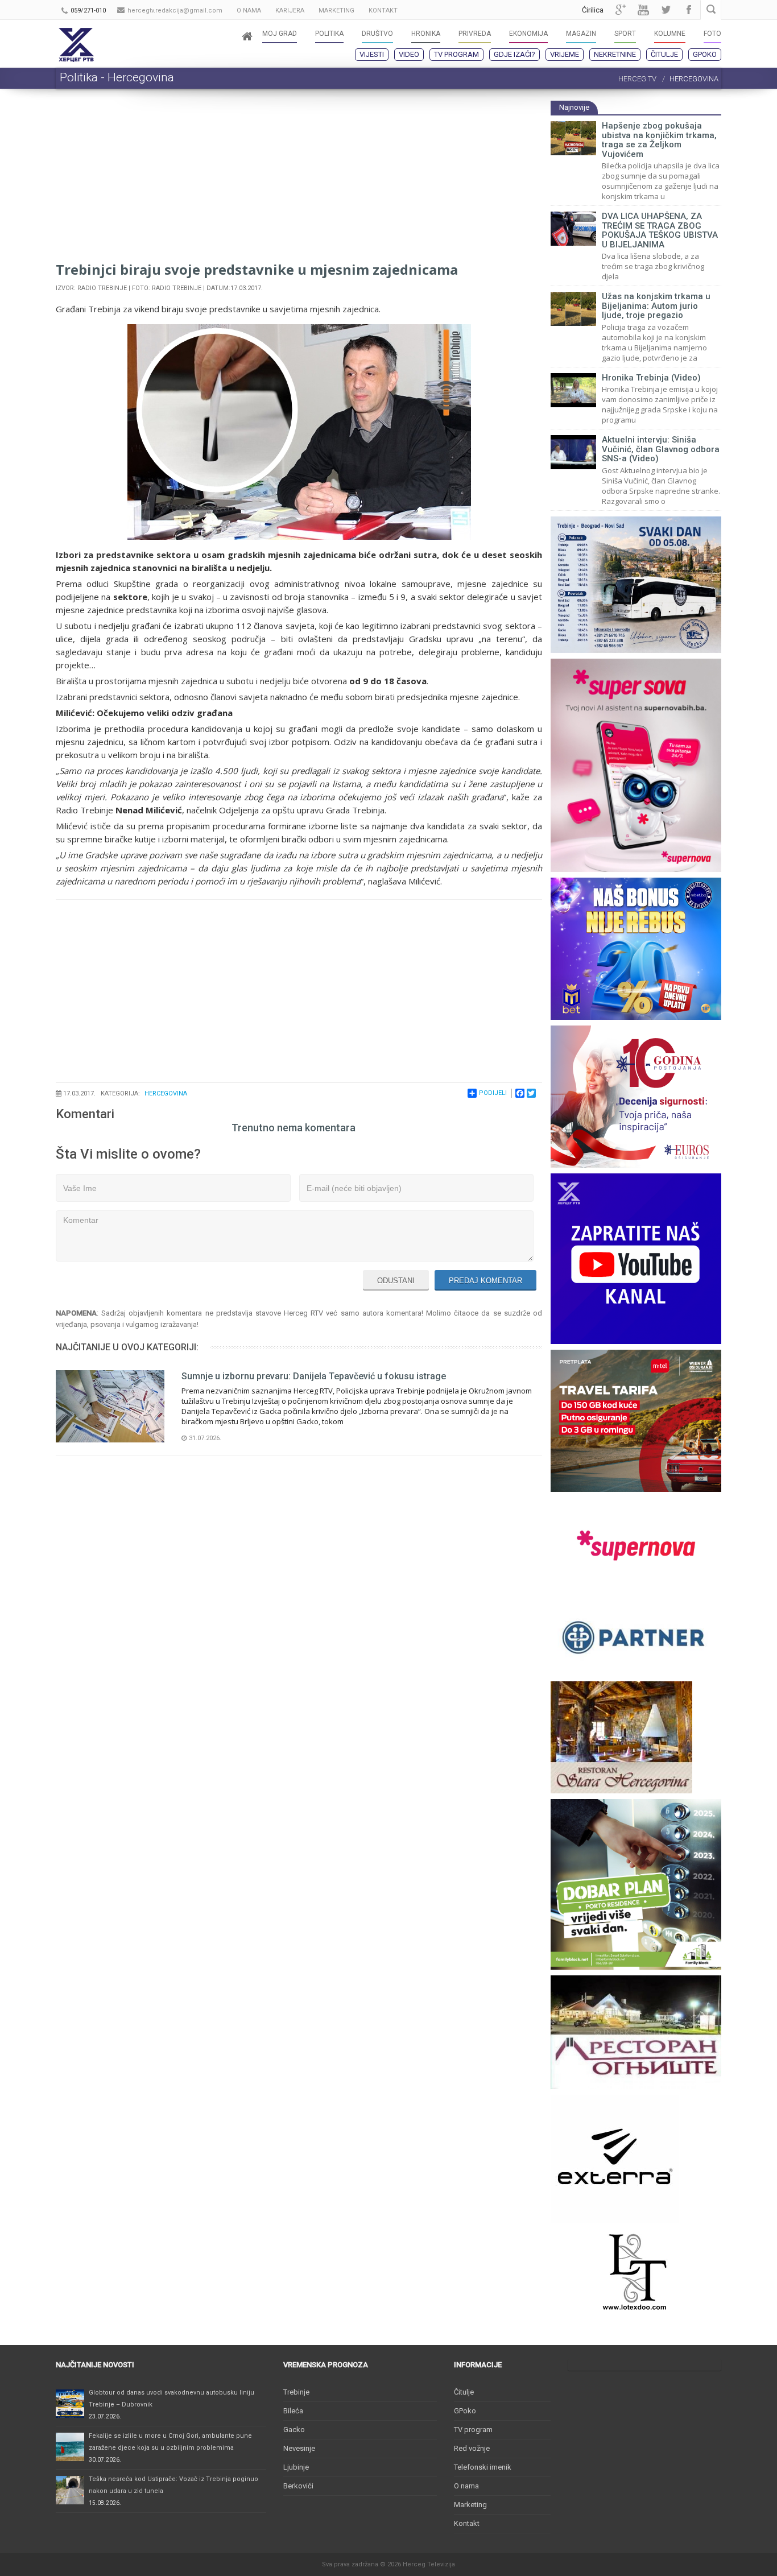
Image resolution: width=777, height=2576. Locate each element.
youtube (643, 10)
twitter (666, 10)
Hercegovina (166, 1093)
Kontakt (467, 2523)
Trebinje (296, 2392)
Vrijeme (565, 54)
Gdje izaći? (514, 54)
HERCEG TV (637, 79)
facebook (689, 10)
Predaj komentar (485, 1281)
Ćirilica (593, 10)
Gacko (294, 2430)
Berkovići (298, 2486)
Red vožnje (472, 2448)
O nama (466, 2486)
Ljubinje (296, 2467)
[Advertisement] (299, 180)
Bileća (293, 2411)
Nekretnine (615, 54)
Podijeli (493, 1093)
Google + (621, 10)
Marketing (470, 2505)
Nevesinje (299, 2448)
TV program (456, 54)
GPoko (705, 54)
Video (409, 54)
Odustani (396, 1281)
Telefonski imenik (483, 2467)
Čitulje (664, 54)
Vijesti (372, 54)
